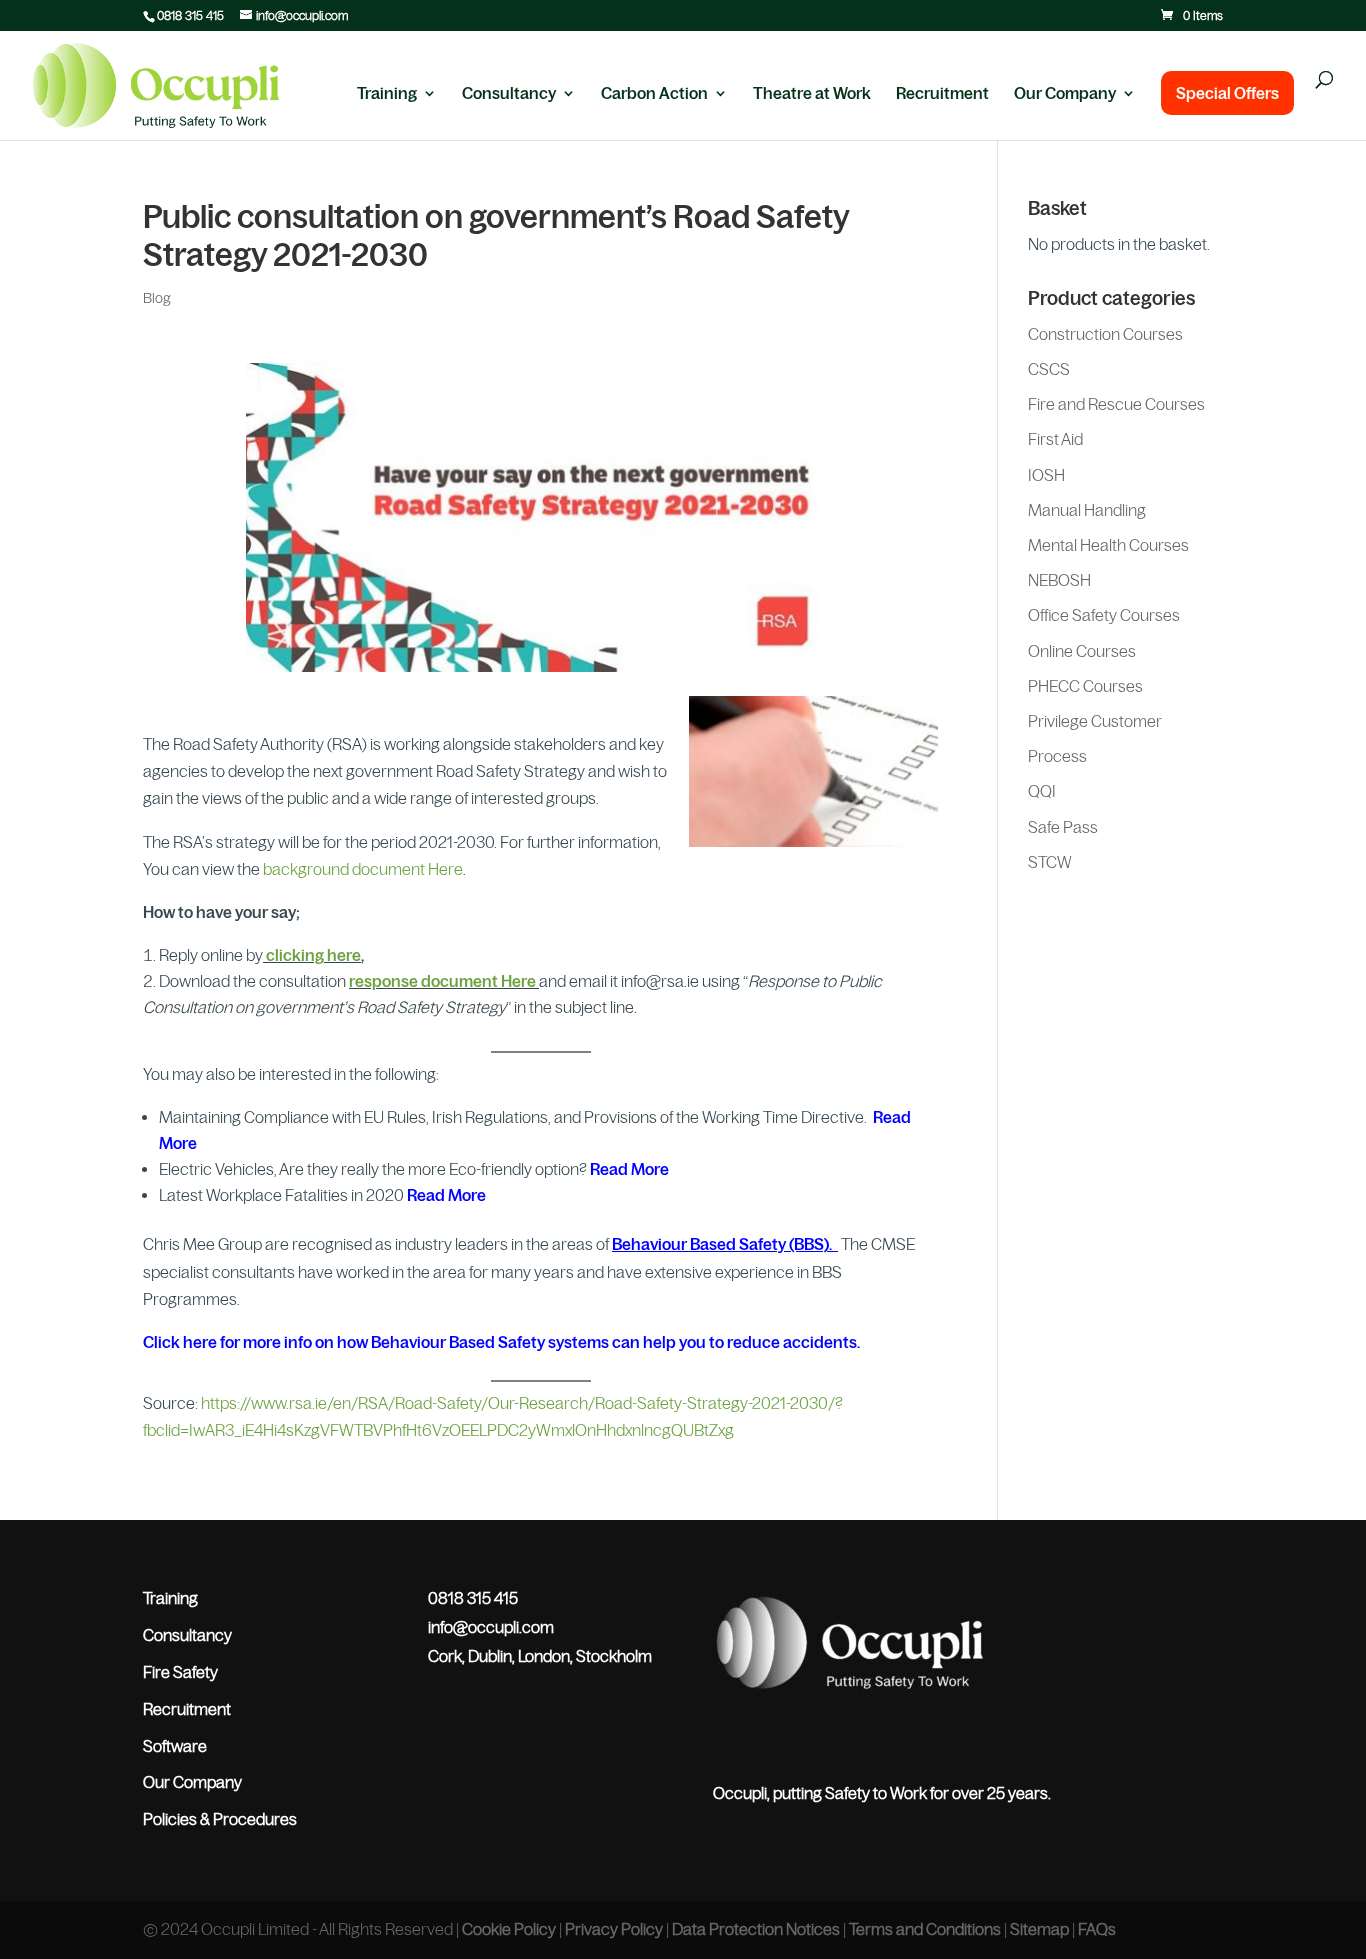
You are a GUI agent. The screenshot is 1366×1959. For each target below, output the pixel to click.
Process (1057, 756)
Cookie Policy (509, 1929)
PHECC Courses (1085, 686)
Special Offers (1227, 93)
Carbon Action (654, 94)
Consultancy (509, 94)
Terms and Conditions (925, 1929)
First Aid (1055, 439)
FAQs (1097, 1929)
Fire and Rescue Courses (1116, 404)
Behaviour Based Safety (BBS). (723, 1244)
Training (387, 94)
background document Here (363, 869)
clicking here (313, 955)
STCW (1050, 862)
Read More (629, 1169)
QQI (1042, 791)
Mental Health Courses (1108, 545)
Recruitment (942, 94)
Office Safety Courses (1104, 615)
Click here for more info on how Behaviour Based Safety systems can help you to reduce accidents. (501, 1342)
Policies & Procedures (220, 1819)
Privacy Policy (614, 1929)
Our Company (1065, 94)
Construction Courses (1105, 334)
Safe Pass (1063, 827)
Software (175, 1746)
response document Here (444, 981)
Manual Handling (1087, 510)
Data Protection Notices (756, 1929)
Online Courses (1082, 651)
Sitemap (1039, 1929)
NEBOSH (1059, 580)
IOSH (1046, 475)
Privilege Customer (1095, 721)
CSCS (1049, 369)
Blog (157, 298)
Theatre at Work (812, 94)
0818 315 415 (190, 16)
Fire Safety (180, 1672)
